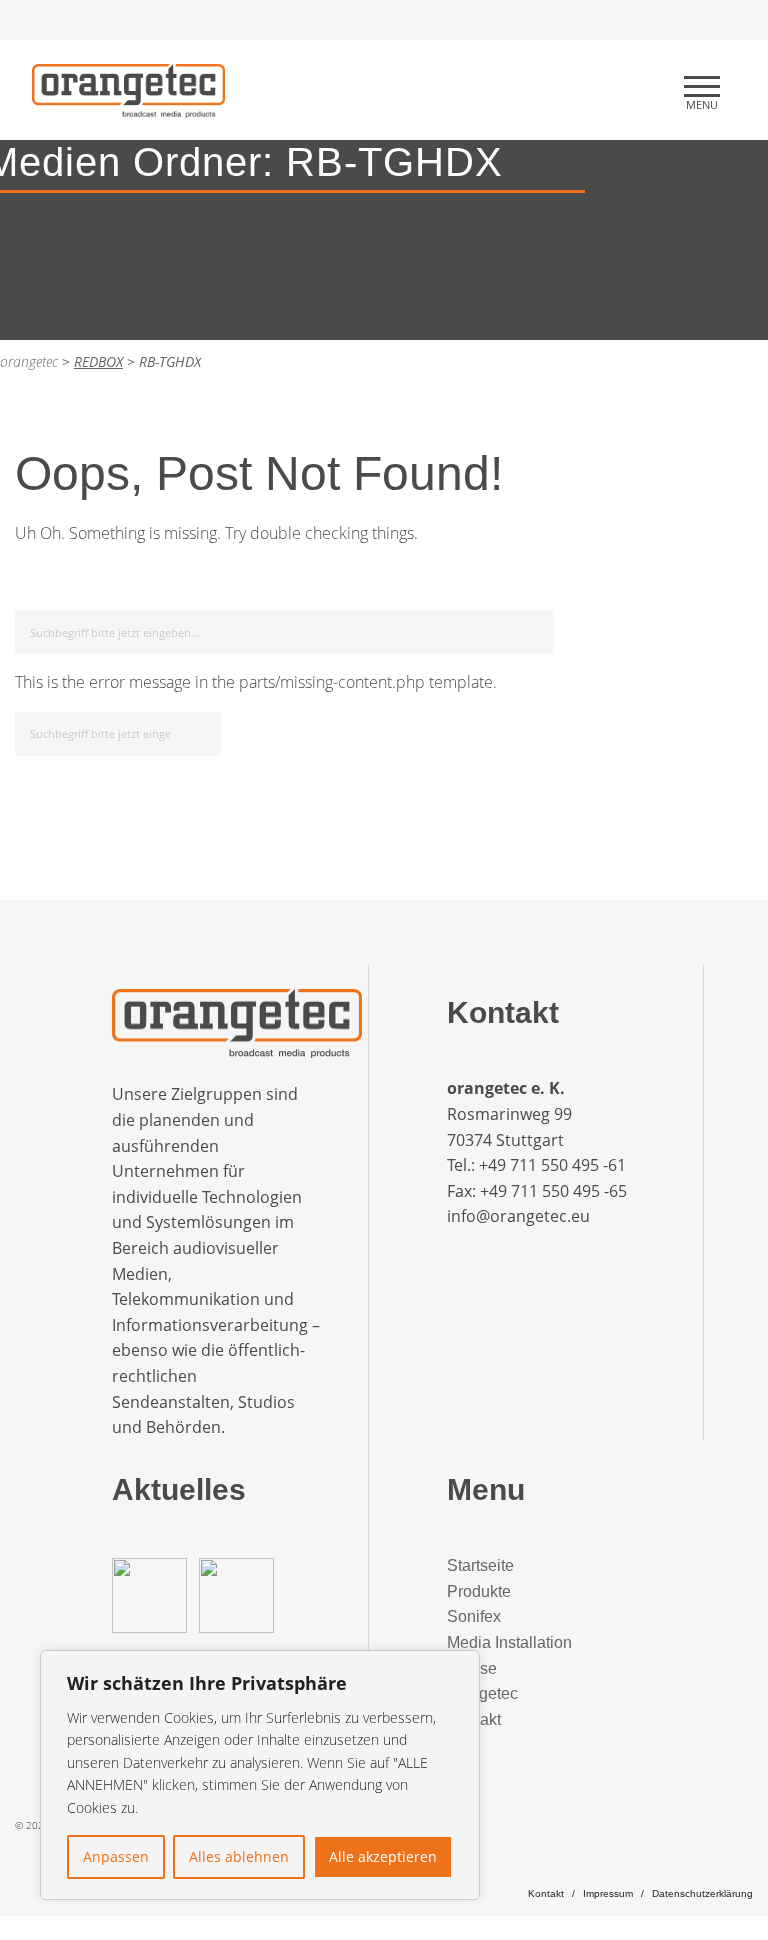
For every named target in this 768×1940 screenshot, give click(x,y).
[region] (260, 1775)
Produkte (479, 1591)
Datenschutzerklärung (702, 1893)
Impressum (608, 1893)
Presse (472, 1668)
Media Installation (509, 1642)
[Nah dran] (459, 1667)
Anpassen (116, 1856)
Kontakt (474, 1719)
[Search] (535, 628)
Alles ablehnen (239, 1856)
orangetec (482, 1693)
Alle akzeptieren (383, 1856)
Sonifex (474, 1616)
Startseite (480, 1565)
